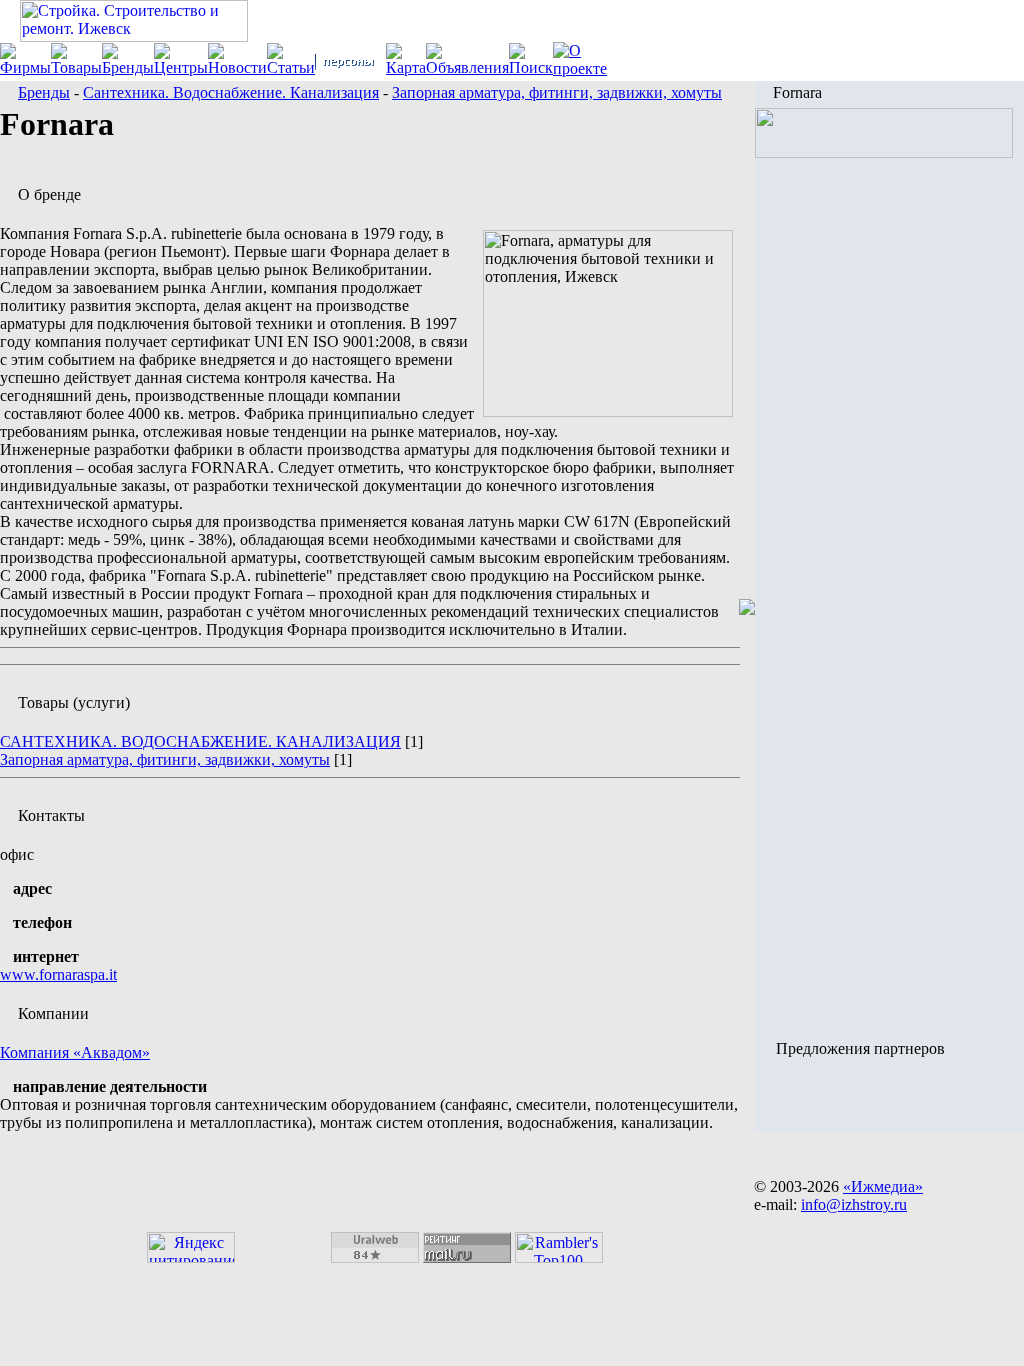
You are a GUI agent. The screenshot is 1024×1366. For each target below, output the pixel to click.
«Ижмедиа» (883, 1186)
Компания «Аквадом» (75, 1052)
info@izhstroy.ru (854, 1204)
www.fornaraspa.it (58, 974)
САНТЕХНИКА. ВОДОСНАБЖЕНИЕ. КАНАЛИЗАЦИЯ (200, 741)
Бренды (44, 92)
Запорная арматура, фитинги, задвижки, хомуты (557, 92)
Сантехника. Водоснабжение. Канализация (231, 92)
